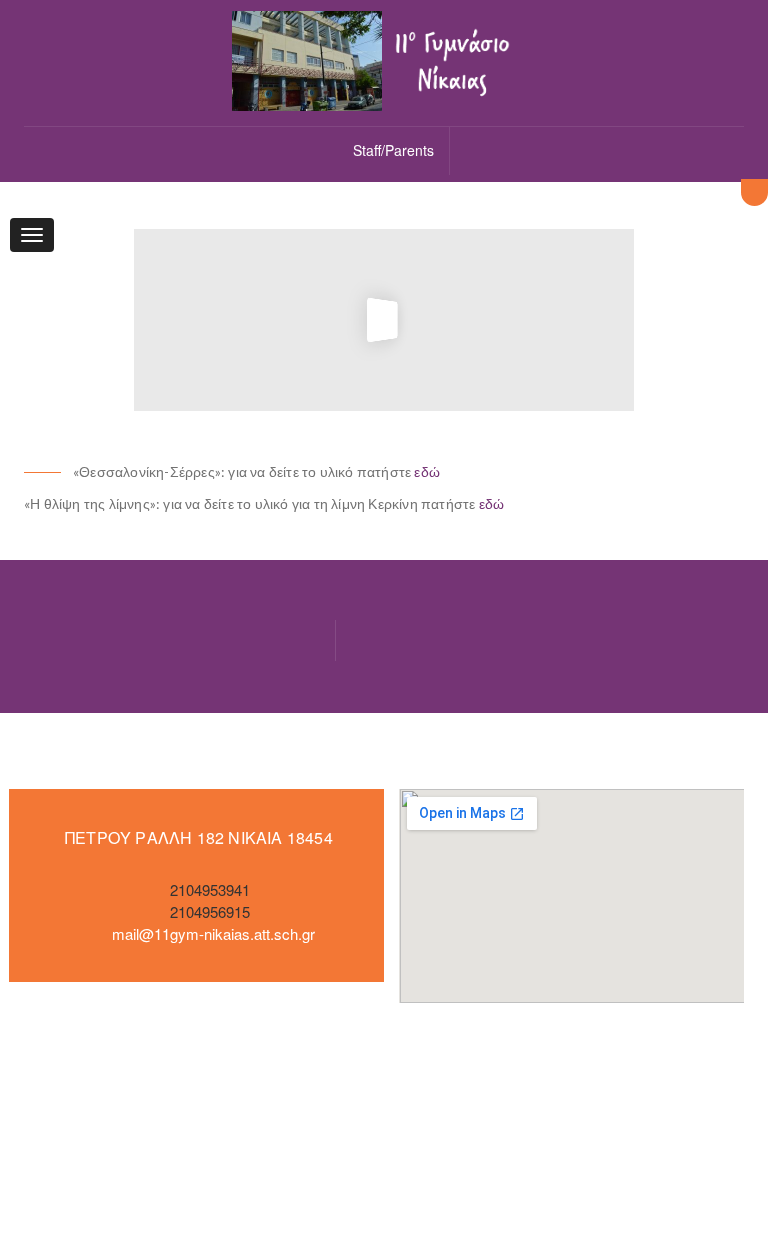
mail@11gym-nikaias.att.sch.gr (213, 933)
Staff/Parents (393, 150)
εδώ (427, 471)
